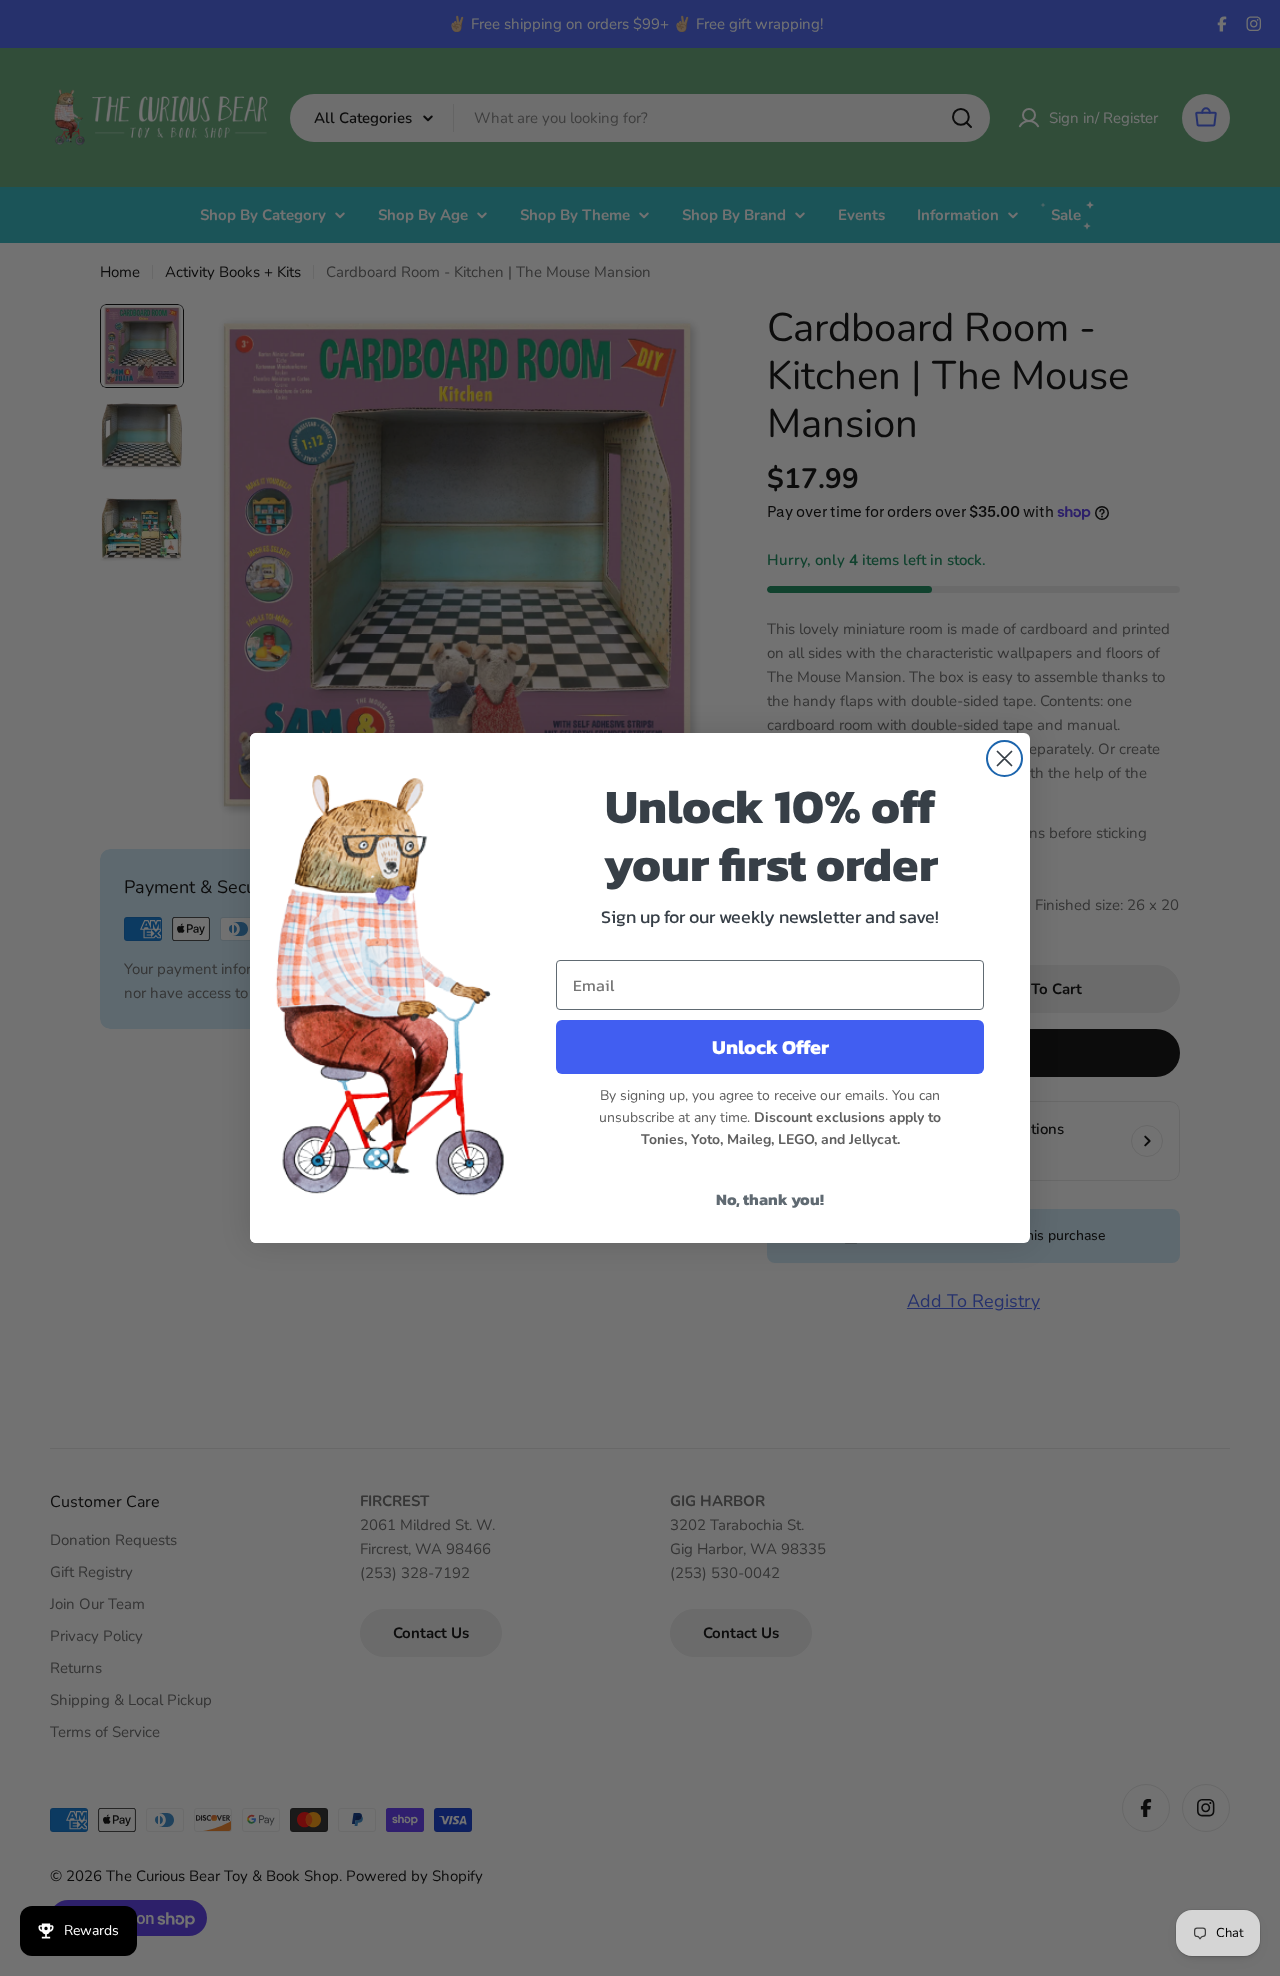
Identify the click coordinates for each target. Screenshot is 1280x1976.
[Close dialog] (1004, 758)
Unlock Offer (770, 1047)
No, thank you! (770, 1199)
